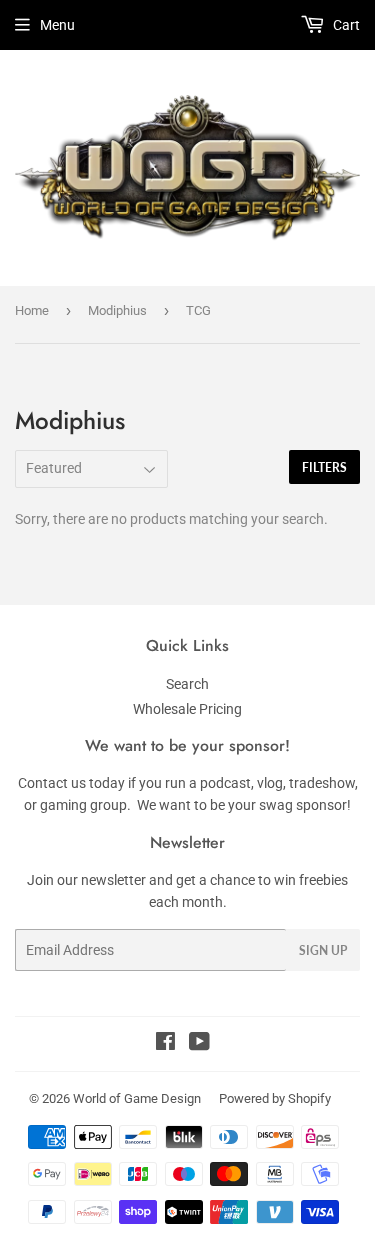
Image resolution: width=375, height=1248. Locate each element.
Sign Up (323, 950)
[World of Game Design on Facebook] (165, 1044)
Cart (345, 25)
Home (32, 310)
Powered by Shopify (275, 1098)
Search (187, 684)
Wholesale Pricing (187, 709)
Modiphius (117, 310)
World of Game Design (137, 1098)
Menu (57, 25)
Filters (324, 467)
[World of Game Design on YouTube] (199, 1044)
